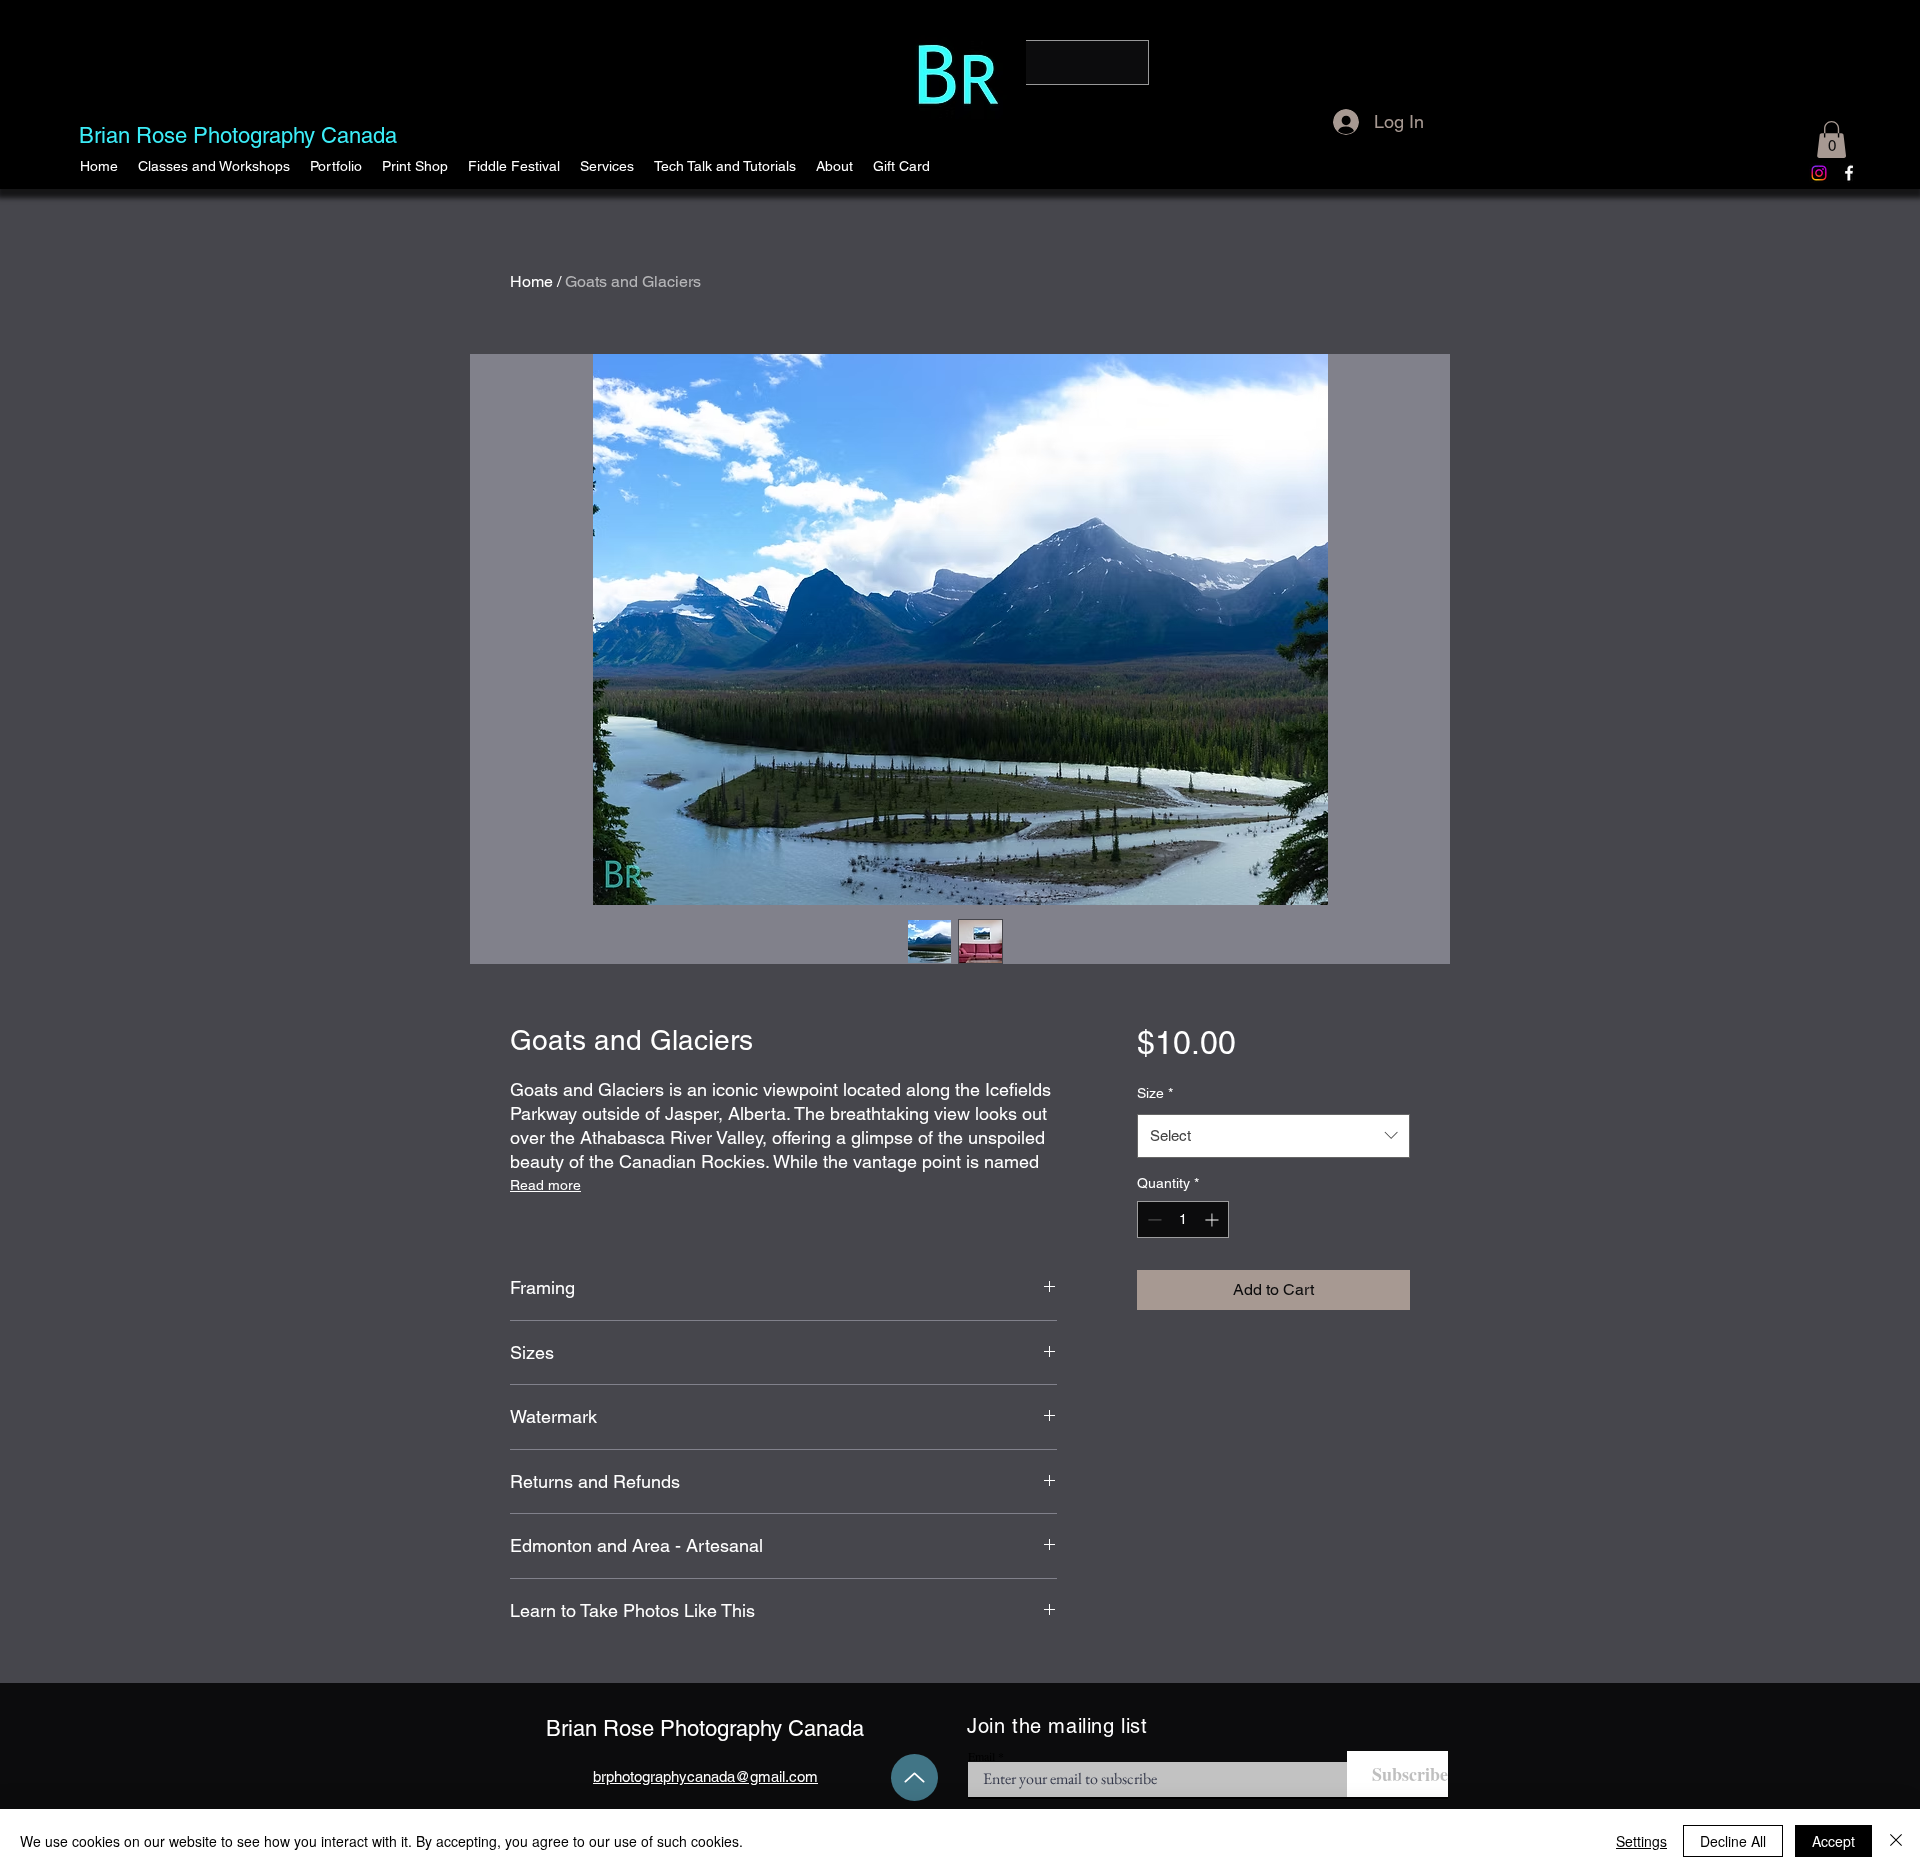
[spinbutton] (1183, 1219)
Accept (1833, 1841)
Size (1155, 1093)
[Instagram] (1819, 173)
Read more (545, 1185)
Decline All (1733, 1841)
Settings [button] (1641, 1841)
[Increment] (1213, 1219)
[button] (336, 166)
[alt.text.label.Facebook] (1849, 173)
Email (981, 1756)
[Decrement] (1152, 1219)
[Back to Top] (914, 1777)
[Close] (1896, 1841)
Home (531, 281)
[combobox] (1273, 1136)
